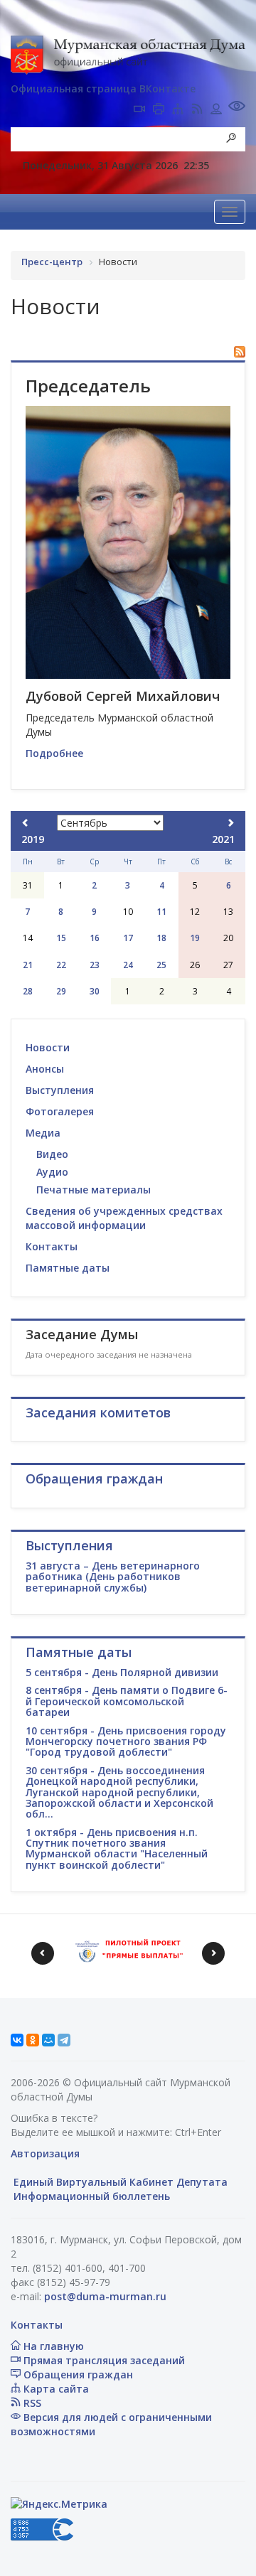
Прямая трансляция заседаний (103, 2360)
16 (95, 938)
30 (95, 991)
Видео (52, 1154)
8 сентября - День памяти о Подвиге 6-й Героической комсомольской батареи (127, 1701)
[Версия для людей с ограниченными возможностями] (237, 108)
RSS (31, 2403)
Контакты (52, 1246)
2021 (223, 839)
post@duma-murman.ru (105, 2296)
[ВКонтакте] (17, 2040)
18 (161, 938)
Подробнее (54, 753)
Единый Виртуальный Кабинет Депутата (119, 2182)
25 (161, 965)
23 (95, 965)
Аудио (52, 1172)
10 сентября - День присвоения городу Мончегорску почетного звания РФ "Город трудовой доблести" (126, 1742)
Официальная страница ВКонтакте (103, 88)
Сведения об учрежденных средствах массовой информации (124, 1218)
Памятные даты (68, 1268)
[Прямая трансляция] (139, 110)
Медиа (43, 1133)
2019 (33, 839)
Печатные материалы (94, 1190)
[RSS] (197, 110)
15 (61, 938)
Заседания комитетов (98, 1412)
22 (61, 965)
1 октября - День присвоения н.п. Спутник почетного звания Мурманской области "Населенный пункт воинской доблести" (117, 1848)
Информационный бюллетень (90, 2196)
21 (28, 965)
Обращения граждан (77, 2374)
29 (61, 991)
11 (161, 912)
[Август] (26, 823)
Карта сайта (55, 2389)
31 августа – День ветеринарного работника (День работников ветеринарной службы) (113, 1577)
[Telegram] (64, 2040)
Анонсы (45, 1069)
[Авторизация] (216, 110)
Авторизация (45, 2153)
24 (128, 965)
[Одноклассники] (33, 2040)
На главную (52, 2346)
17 (128, 938)
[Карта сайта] (178, 110)
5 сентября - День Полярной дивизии (122, 1672)
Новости (48, 1047)
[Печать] (159, 110)
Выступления (60, 1090)
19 (195, 938)
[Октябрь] (230, 823)
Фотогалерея (60, 1111)
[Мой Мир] (48, 2040)
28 (28, 991)
